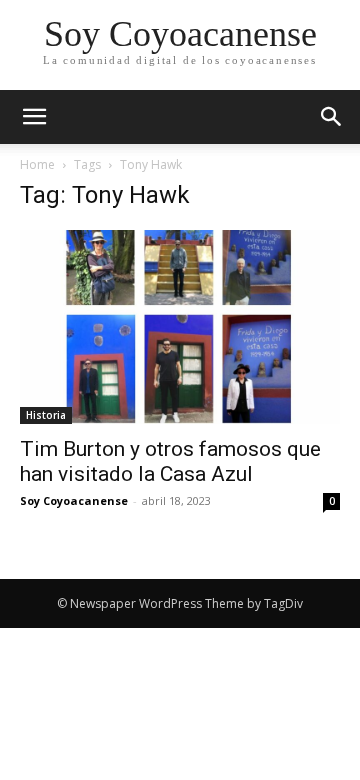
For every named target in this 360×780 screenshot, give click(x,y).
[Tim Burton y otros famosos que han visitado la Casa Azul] (180, 327)
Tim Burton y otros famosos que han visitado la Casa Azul (170, 461)
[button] (332, 117)
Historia (46, 415)
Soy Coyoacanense (74, 500)
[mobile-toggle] (34, 117)
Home (37, 164)
